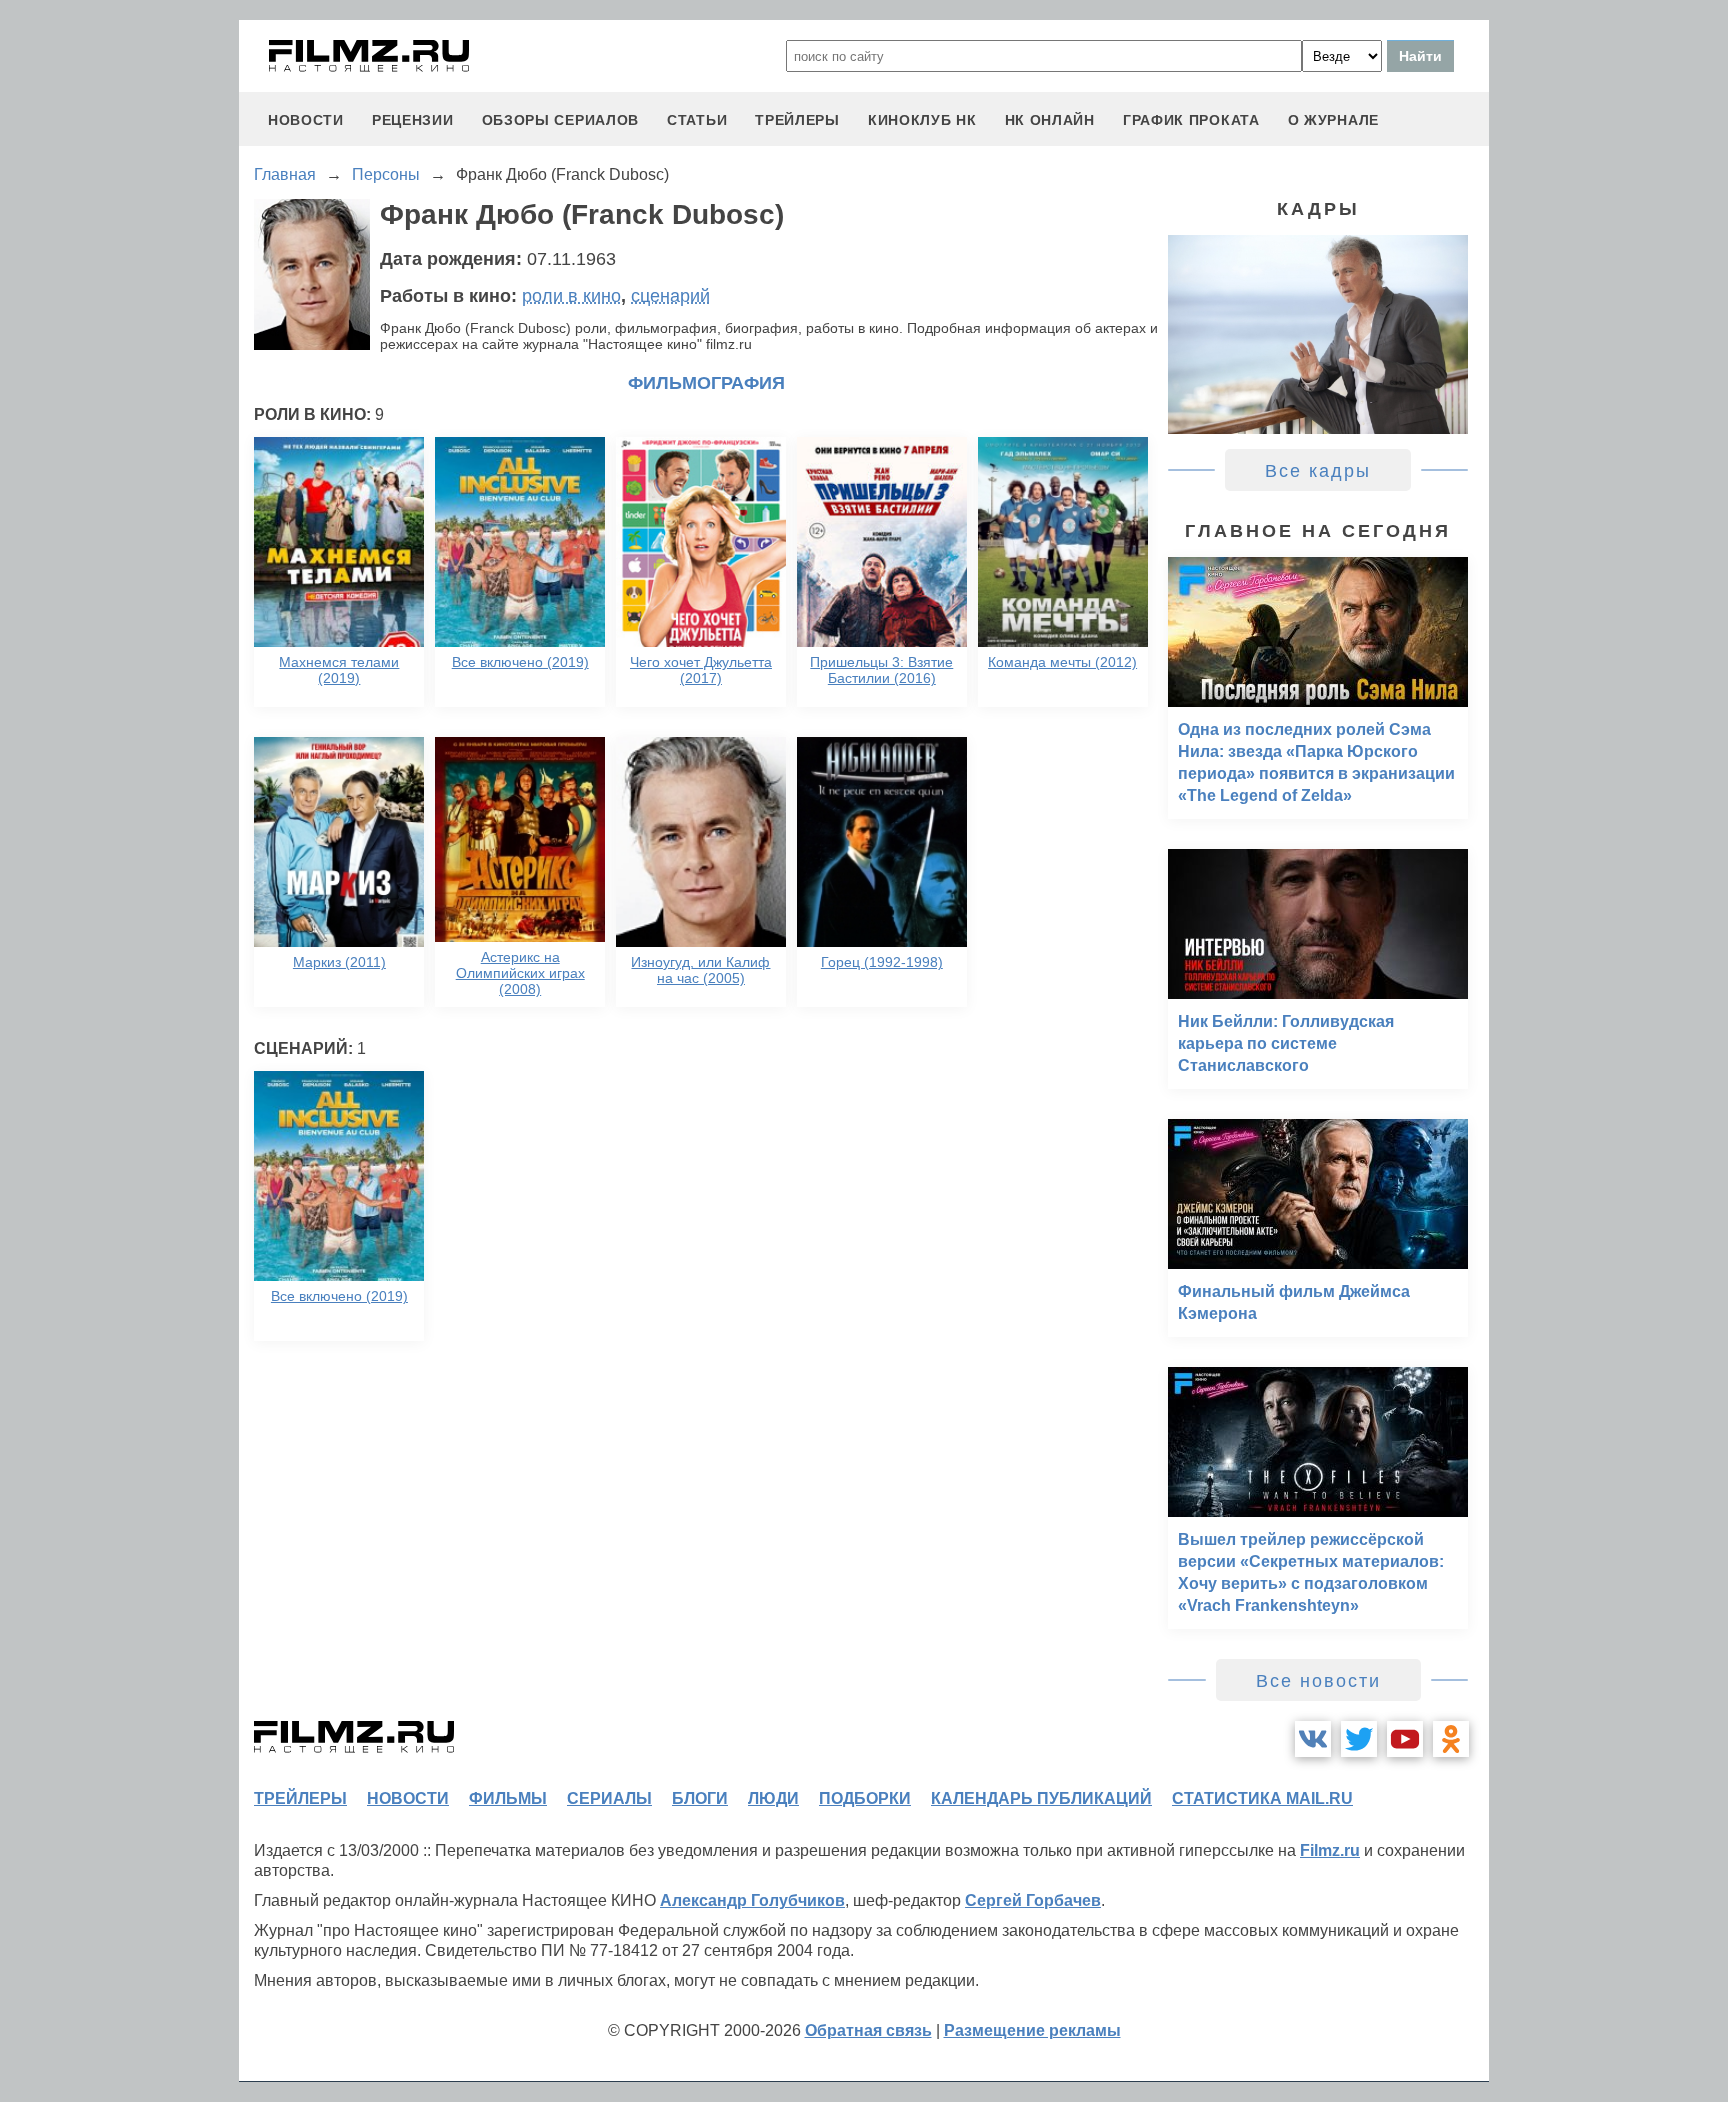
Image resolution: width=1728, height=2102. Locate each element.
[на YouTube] (1405, 1739)
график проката (1191, 120)
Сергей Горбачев (1033, 1900)
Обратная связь (868, 2030)
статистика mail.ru (1262, 1798)
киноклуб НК (922, 120)
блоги (700, 1798)
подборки (865, 1798)
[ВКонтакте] (1313, 1739)
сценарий (670, 296)
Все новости (1318, 1681)
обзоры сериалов (561, 120)
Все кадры (1318, 471)
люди (773, 1798)
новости (306, 120)
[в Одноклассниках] (1451, 1739)
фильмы (508, 1798)
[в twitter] (1359, 1739)
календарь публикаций (1041, 1798)
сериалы (609, 1798)
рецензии (413, 120)
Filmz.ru (1330, 1850)
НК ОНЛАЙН (1050, 120)
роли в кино (571, 296)
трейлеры (797, 120)
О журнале (1333, 120)
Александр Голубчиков (752, 1900)
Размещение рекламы (1032, 2030)
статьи (697, 120)
